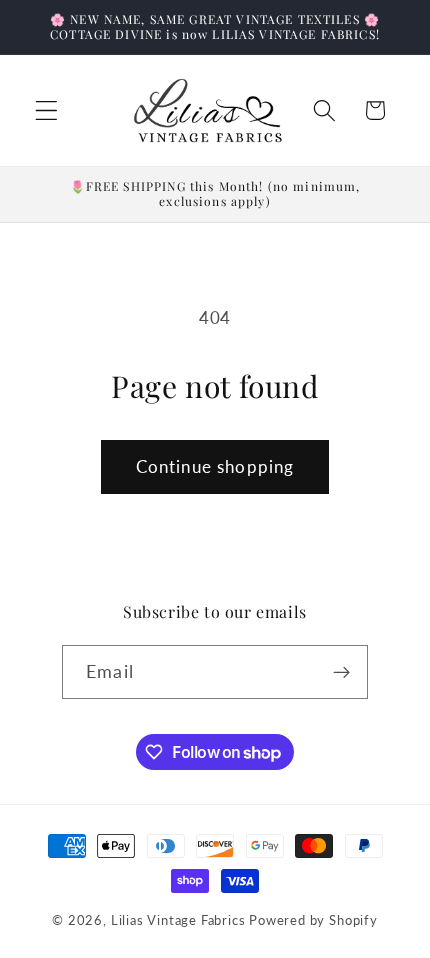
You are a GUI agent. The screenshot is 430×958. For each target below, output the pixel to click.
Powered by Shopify (313, 920)
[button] (46, 110)
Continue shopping (215, 466)
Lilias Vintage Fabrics (178, 920)
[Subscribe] (341, 672)
